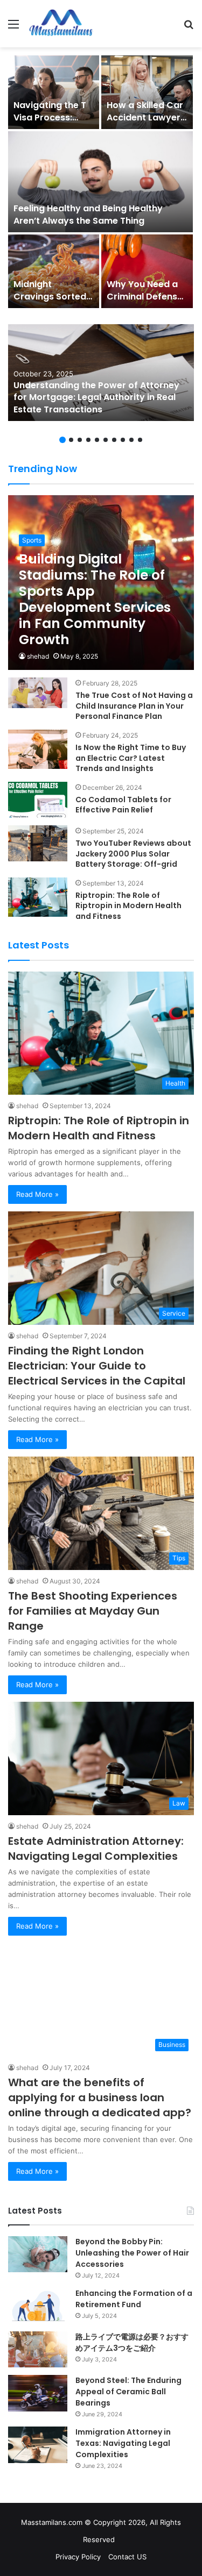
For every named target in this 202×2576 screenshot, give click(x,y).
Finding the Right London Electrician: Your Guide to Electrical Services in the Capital (97, 1366)
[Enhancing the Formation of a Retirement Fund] (38, 2306)
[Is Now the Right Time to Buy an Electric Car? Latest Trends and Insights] (38, 749)
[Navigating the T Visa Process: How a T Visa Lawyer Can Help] (54, 92)
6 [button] (106, 440)
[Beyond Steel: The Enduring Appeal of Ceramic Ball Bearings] (38, 2393)
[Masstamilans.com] (61, 24)
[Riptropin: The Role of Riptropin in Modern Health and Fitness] (38, 897)
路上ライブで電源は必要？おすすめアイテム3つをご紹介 (132, 2342)
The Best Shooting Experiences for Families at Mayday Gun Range (93, 1611)
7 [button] (114, 440)
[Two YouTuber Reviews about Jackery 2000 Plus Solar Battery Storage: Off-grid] (38, 843)
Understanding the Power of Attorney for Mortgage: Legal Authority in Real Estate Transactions (96, 397)
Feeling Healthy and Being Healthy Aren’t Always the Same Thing (88, 214)
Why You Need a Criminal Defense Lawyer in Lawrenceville (145, 302)
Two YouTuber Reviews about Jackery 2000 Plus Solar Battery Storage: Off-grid (133, 854)
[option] (101, 182)
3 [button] (80, 440)
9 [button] (131, 440)
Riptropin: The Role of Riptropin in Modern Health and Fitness (128, 906)
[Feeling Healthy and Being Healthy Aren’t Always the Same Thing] (100, 182)
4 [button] (88, 440)
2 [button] (71, 440)
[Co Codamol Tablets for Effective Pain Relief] (38, 800)
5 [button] (97, 440)
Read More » (37, 1194)
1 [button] (62, 440)
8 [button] (123, 440)
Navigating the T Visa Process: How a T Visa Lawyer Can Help (51, 123)
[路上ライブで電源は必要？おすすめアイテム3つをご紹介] (38, 2349)
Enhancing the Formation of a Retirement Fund (134, 2299)
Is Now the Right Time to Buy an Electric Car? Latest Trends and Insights (131, 758)
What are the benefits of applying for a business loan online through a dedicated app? (101, 2097)
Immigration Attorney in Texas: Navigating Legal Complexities (123, 2443)
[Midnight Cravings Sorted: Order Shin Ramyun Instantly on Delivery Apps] (54, 271)
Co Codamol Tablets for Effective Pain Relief (123, 805)
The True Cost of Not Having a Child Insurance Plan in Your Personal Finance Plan (134, 706)
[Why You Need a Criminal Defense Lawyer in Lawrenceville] (147, 271)
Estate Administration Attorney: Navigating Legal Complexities (96, 1849)
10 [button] (140, 440)
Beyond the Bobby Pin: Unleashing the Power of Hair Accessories (132, 2253)
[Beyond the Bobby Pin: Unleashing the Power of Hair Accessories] (38, 2254)
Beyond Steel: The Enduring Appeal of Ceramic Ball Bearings (128, 2392)
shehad (38, 656)
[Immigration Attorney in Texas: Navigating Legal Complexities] (38, 2445)
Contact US (127, 2557)
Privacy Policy (78, 2557)
